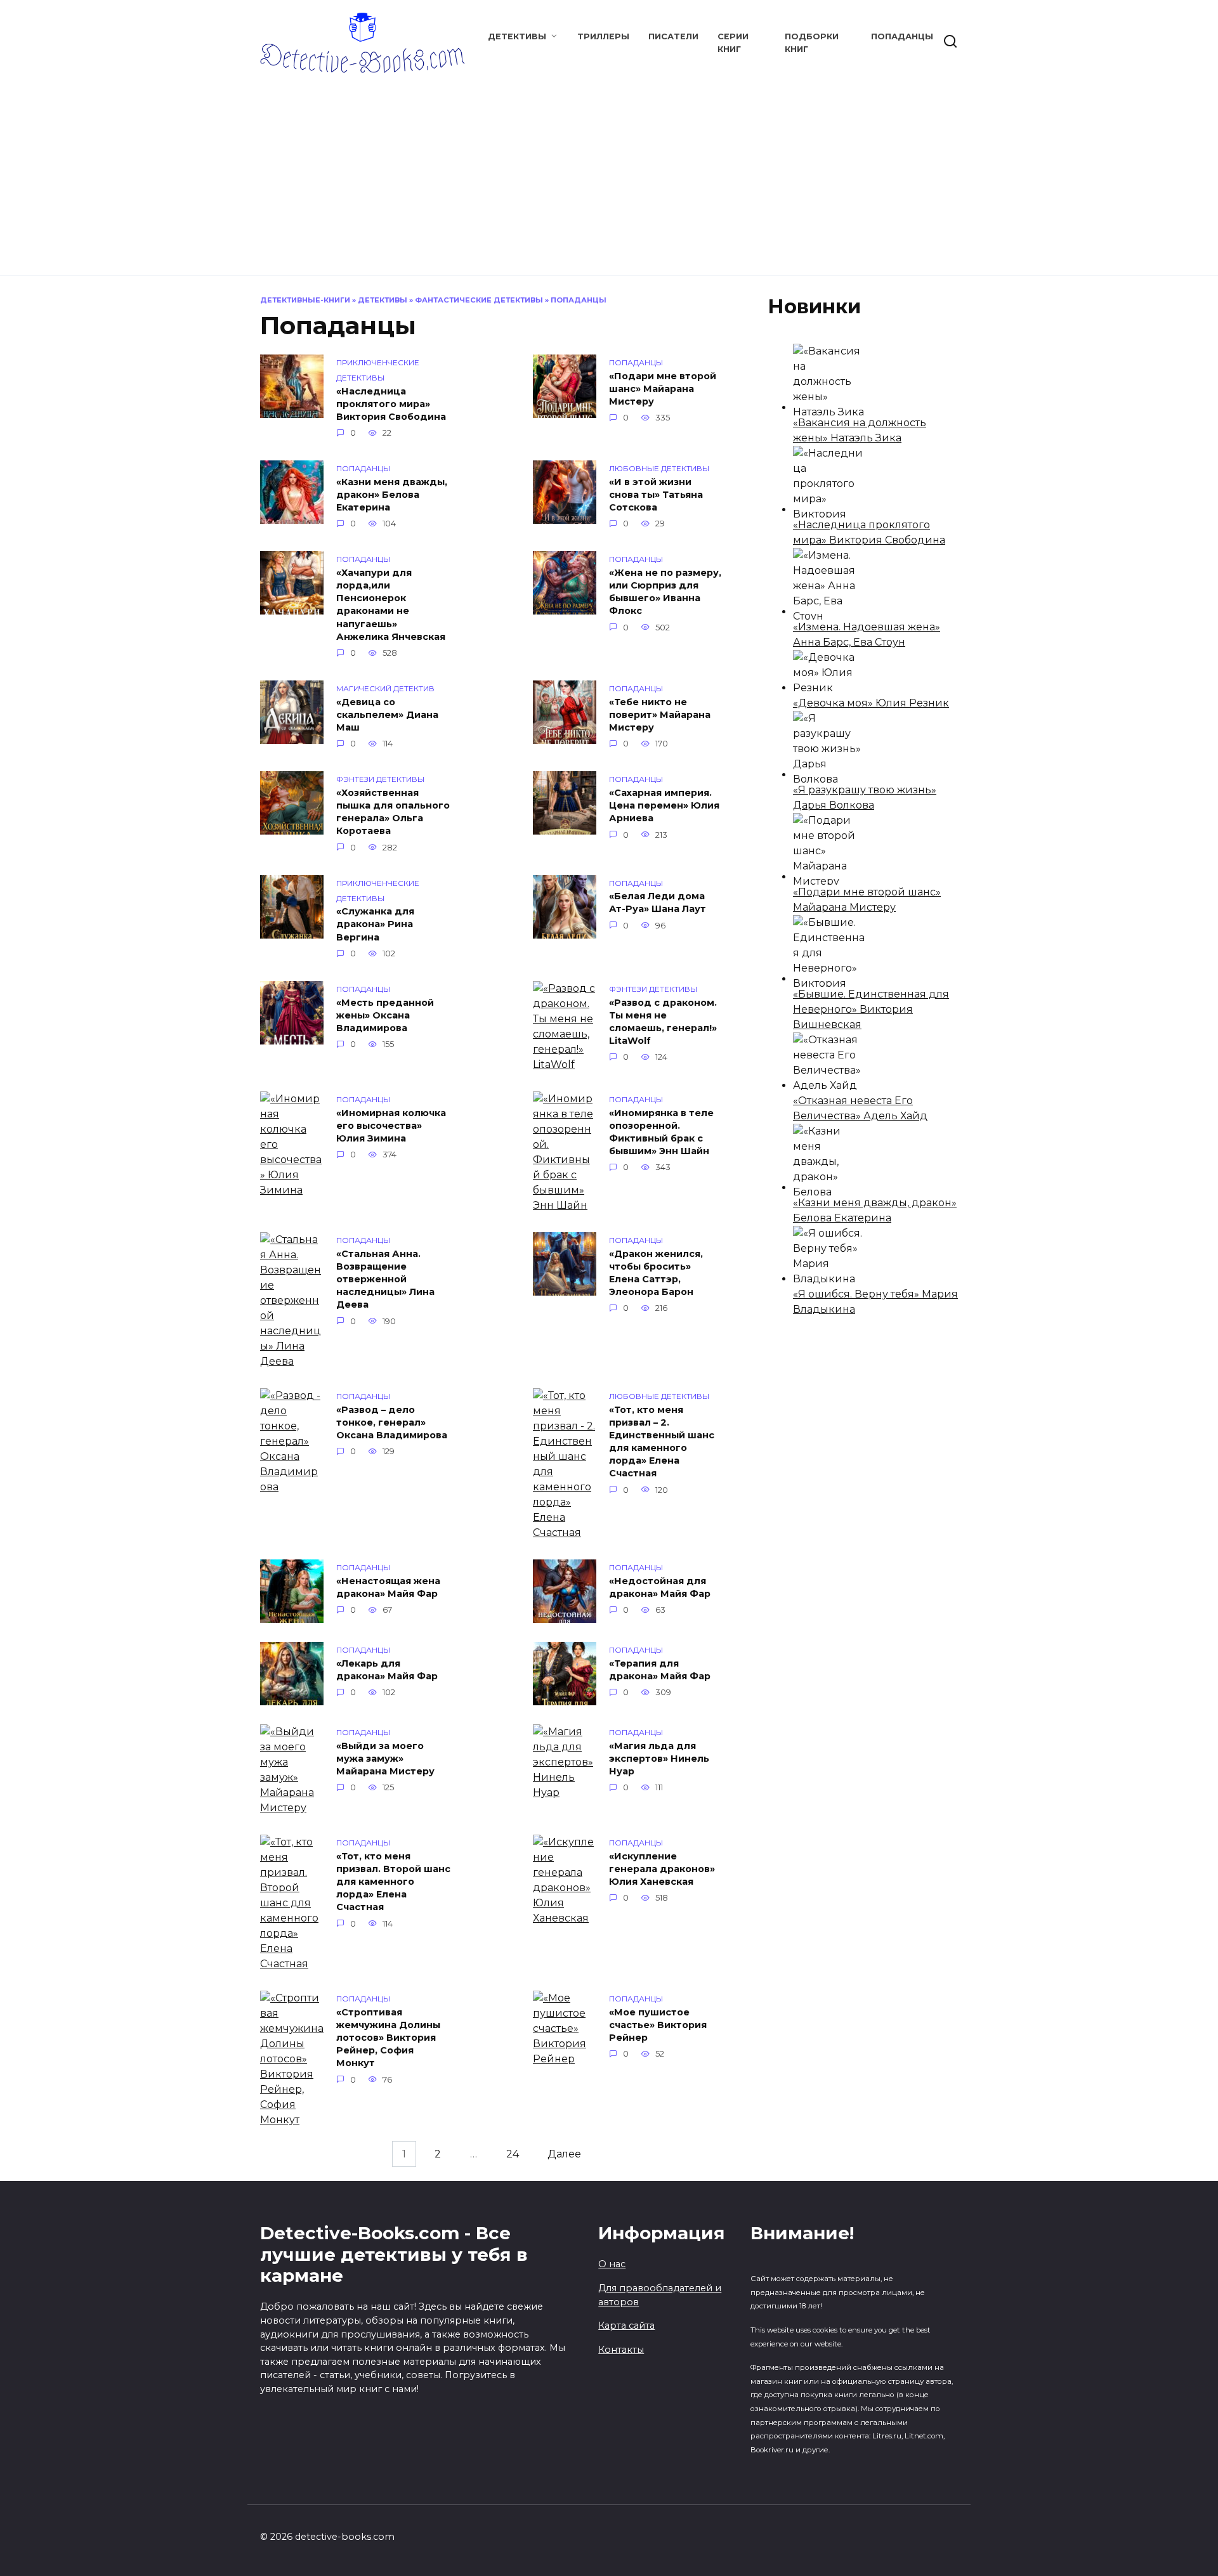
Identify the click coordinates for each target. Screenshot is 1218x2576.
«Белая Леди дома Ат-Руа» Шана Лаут (658, 903)
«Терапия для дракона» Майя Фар (660, 1670)
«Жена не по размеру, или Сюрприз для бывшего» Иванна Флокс (665, 592)
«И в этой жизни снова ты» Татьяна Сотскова (656, 495)
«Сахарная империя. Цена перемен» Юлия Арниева (664, 805)
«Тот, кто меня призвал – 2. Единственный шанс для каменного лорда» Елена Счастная (662, 1442)
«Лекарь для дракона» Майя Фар (387, 1670)
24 (513, 2154)
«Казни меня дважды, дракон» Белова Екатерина (392, 495)
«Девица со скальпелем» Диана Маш (387, 715)
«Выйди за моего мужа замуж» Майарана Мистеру (385, 1759)
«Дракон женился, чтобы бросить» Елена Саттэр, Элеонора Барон (656, 1273)
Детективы (517, 36)
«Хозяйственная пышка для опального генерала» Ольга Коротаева (393, 812)
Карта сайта (626, 2326)
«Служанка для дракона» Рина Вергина (375, 925)
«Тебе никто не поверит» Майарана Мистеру (660, 715)
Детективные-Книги (305, 300)
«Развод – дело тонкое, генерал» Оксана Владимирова (392, 1422)
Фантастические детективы (479, 300)
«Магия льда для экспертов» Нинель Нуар (659, 1759)
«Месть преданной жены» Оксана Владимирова (385, 1015)
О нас (612, 2264)
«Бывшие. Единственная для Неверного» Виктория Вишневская (871, 1009)
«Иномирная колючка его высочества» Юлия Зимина (391, 1126)
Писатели (673, 36)
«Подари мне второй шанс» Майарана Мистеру (663, 389)
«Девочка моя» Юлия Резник (871, 703)
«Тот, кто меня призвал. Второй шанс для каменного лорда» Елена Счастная (393, 1882)
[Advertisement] (609, 168)
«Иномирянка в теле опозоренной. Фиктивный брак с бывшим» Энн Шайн (661, 1132)
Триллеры (603, 36)
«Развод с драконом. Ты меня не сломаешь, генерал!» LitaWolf (663, 1022)
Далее (564, 2154)
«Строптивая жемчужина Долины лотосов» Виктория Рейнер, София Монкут (388, 2038)
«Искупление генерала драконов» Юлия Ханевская (662, 1869)
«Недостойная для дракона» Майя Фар (660, 1587)
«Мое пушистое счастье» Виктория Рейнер (658, 2025)
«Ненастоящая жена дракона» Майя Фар (388, 1587)
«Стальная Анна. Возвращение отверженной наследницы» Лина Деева (385, 1279)
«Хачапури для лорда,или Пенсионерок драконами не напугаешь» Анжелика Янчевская (391, 605)
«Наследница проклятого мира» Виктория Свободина (391, 404)
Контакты (621, 2350)
